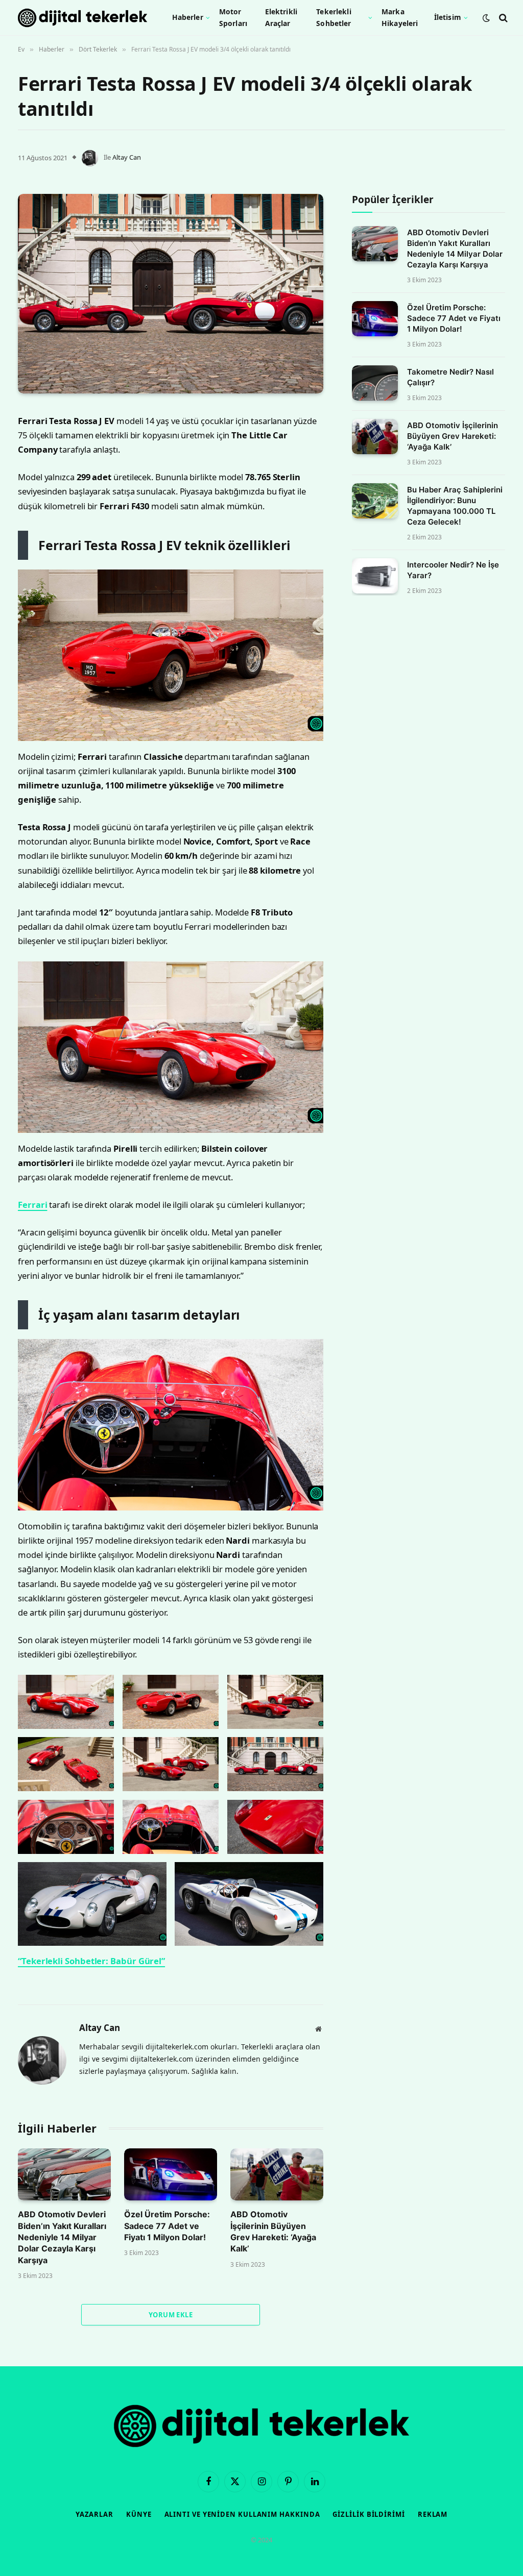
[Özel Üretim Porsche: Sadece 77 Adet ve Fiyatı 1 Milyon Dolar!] (171, 2174)
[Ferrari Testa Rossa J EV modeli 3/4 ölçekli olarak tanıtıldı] (171, 294)
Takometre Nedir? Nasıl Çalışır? (450, 377)
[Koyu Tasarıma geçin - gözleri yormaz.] (486, 18)
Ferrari (32, 1205)
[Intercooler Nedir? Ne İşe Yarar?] (375, 576)
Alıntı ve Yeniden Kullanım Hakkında (242, 2514)
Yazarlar (94, 2514)
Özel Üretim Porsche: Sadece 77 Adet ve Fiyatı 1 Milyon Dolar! (167, 2226)
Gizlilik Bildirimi (369, 2514)
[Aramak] (502, 18)
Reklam (433, 2514)
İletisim (448, 17)
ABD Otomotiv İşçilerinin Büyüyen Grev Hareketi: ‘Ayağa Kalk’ (273, 2231)
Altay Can (127, 157)
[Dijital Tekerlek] (82, 18)
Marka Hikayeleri (400, 17)
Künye (139, 2514)
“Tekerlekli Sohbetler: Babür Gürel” (91, 1961)
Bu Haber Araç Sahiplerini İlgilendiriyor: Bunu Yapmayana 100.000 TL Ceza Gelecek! (455, 506)
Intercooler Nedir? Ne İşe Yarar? (453, 570)
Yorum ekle (171, 2315)
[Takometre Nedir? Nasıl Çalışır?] (375, 383)
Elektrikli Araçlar (281, 17)
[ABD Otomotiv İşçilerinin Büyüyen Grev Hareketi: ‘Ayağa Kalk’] (277, 2174)
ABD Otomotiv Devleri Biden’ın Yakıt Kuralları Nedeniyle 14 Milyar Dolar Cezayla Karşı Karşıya (62, 2237)
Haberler (188, 17)
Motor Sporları (233, 17)
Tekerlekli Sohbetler (334, 17)
